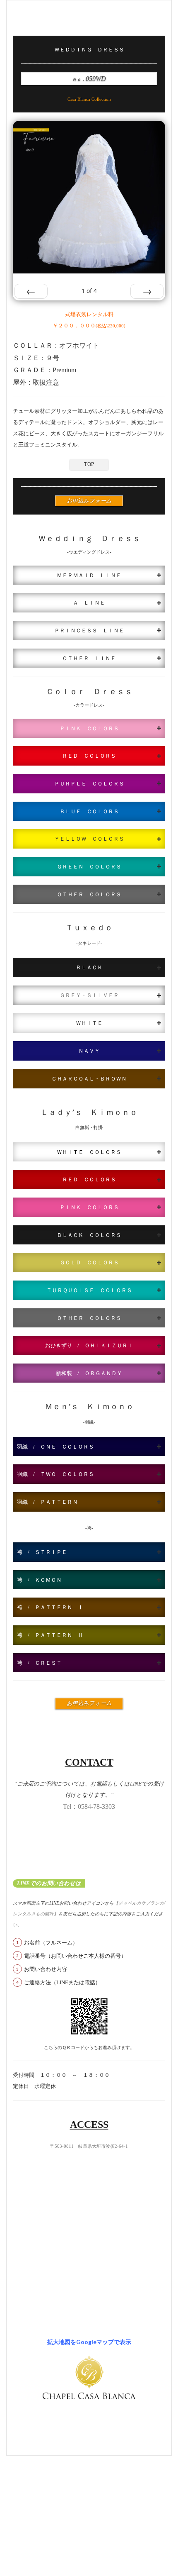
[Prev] (31, 291)
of (89, 291)
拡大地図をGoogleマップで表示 (89, 2342)
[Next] (147, 291)
